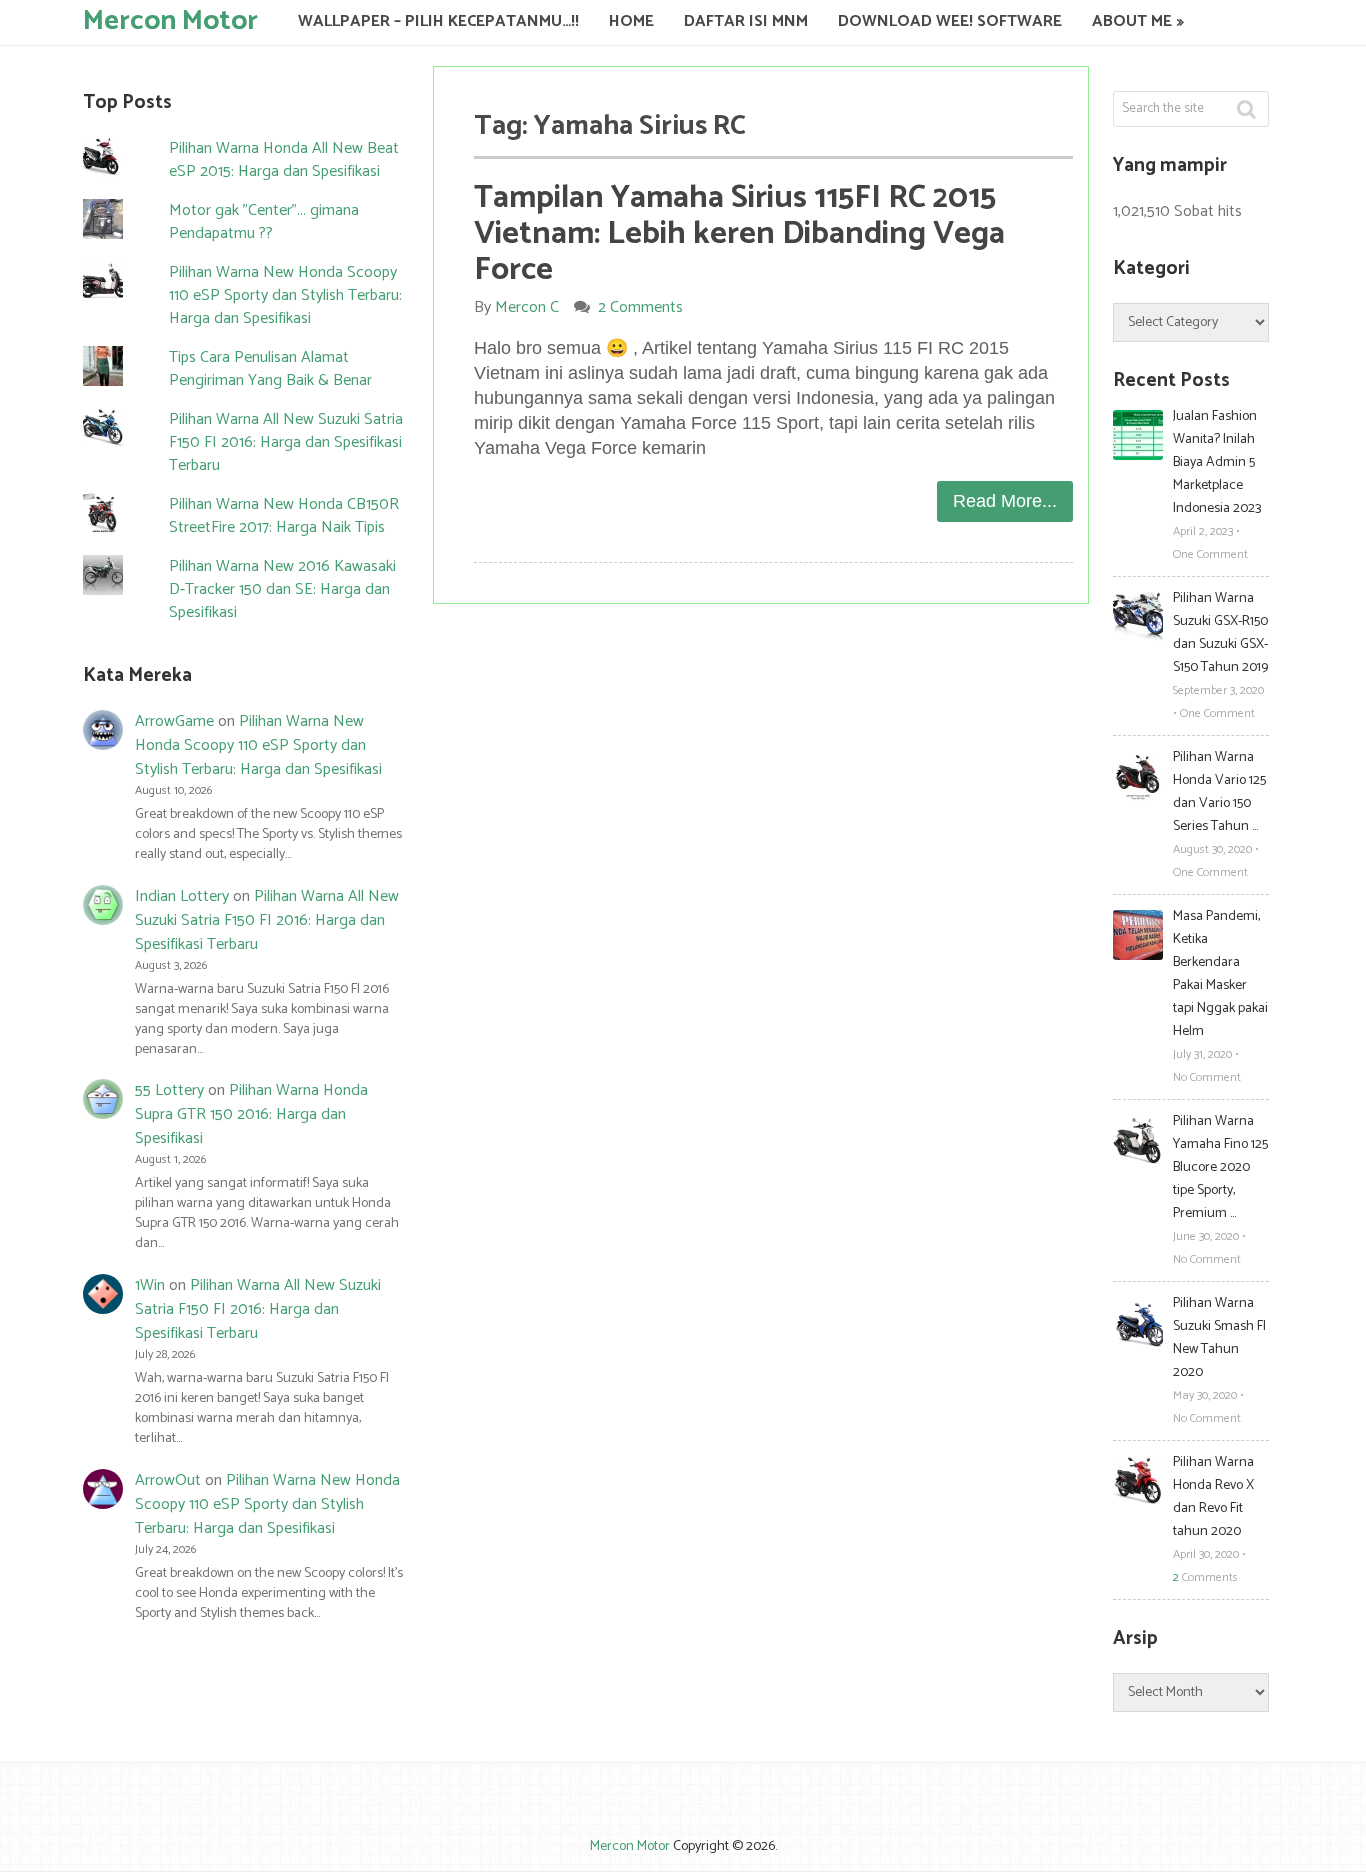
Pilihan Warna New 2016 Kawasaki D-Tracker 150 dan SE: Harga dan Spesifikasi (282, 589)
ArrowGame (174, 721)
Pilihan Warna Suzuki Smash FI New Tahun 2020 (1219, 1338)
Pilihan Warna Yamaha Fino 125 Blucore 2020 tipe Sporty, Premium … (1220, 1167)
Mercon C (527, 307)
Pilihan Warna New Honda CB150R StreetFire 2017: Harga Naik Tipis (284, 516)
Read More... (1005, 501)
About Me (1132, 21)
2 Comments (640, 307)
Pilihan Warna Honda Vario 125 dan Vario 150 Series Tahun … (1219, 792)
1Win (150, 1285)
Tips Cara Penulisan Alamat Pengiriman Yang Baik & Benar (270, 369)
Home (631, 21)
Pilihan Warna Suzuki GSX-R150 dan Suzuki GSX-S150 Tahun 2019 (1220, 633)
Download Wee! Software (950, 21)
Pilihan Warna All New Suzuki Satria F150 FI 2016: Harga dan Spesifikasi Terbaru (286, 442)
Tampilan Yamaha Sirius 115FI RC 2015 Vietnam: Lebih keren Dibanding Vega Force (739, 234)
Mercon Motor (170, 19)
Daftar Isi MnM (746, 21)
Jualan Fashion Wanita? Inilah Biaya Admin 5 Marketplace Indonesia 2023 (1217, 462)
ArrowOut (168, 1480)
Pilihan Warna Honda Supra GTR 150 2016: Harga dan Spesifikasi (251, 1114)
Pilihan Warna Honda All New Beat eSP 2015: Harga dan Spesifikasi (284, 160)
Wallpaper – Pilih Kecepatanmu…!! (438, 21)
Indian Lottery (182, 896)
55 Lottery (169, 1090)
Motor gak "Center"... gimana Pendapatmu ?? (264, 222)
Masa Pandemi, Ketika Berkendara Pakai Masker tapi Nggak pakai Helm (1220, 974)
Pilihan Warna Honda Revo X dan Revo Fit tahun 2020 (1213, 1497)
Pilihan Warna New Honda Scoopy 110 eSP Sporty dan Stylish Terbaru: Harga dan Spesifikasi (285, 295)
